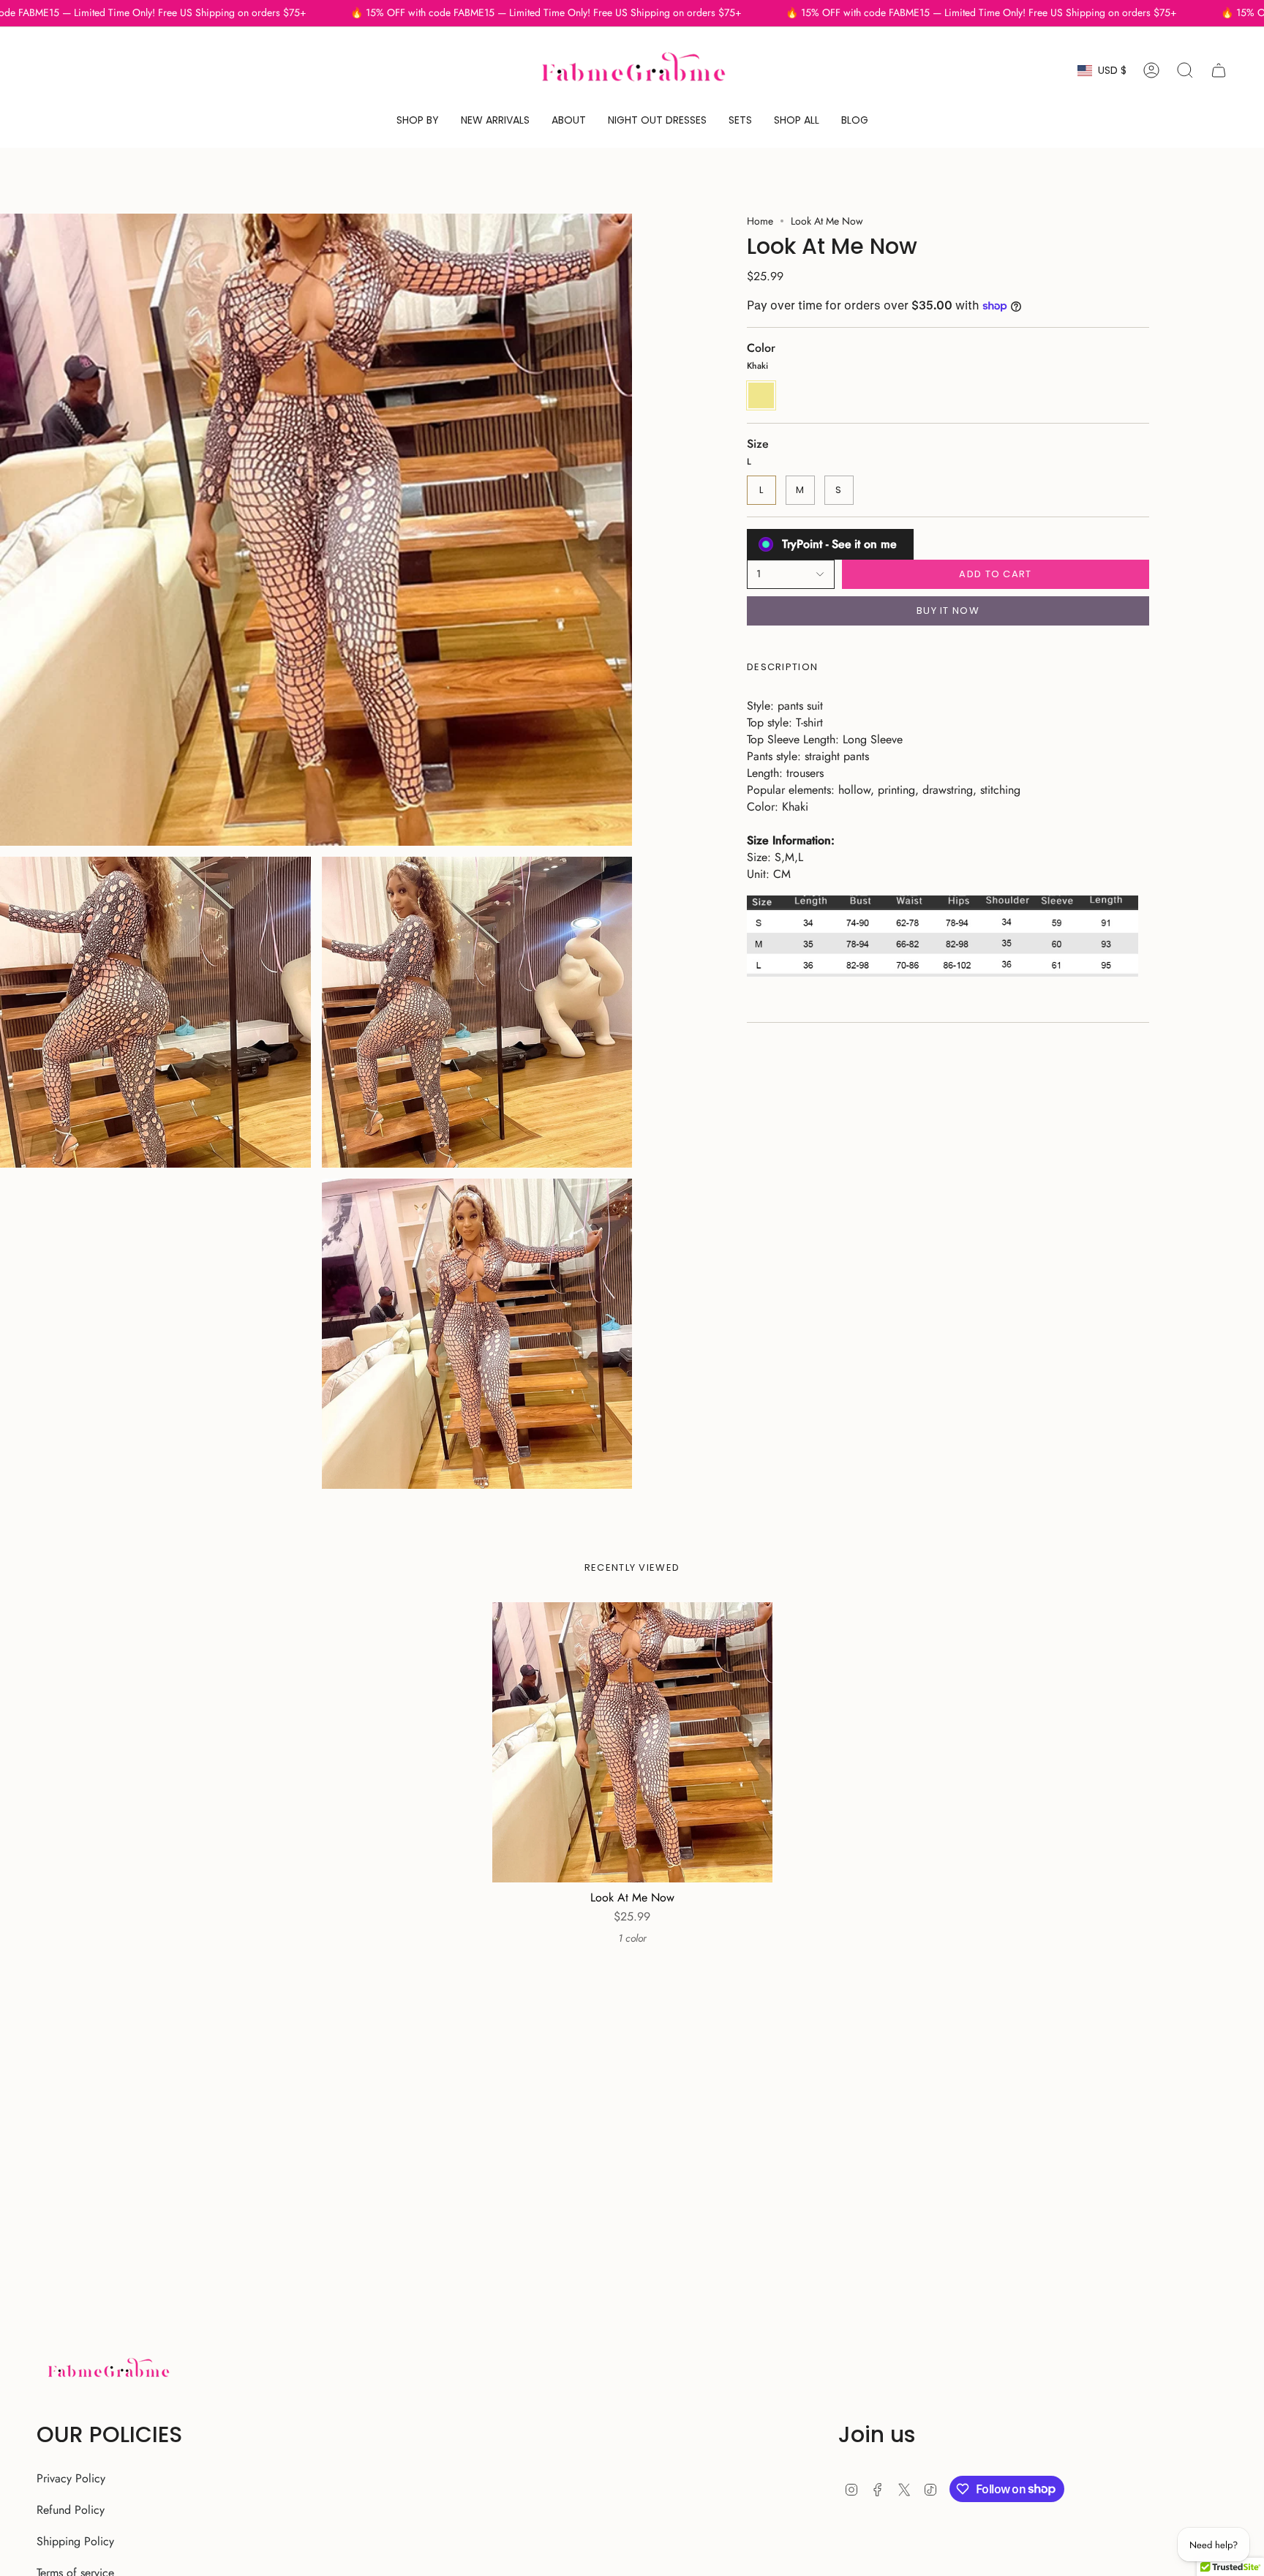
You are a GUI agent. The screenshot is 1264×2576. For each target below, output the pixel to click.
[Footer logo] (108, 2370)
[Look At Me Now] (632, 1742)
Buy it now (948, 611)
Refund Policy (71, 2510)
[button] (418, 120)
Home (760, 221)
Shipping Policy (75, 2541)
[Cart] (1219, 70)
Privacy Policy (71, 2478)
